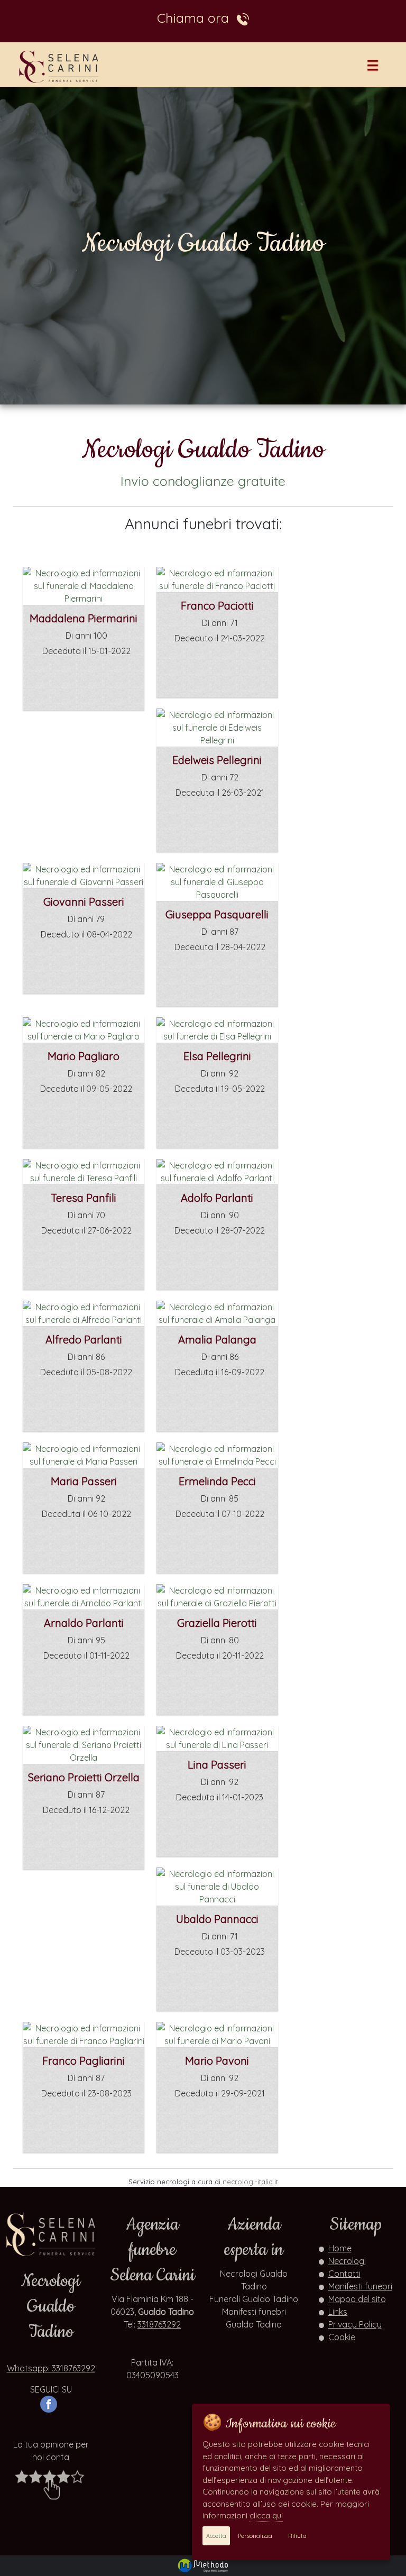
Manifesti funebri (360, 2286)
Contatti (344, 2274)
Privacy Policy (355, 2324)
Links (338, 2312)
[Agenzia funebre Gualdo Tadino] (60, 66)
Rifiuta (297, 2536)
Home (340, 2248)
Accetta (216, 2536)
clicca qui (266, 2515)
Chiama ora (197, 18)
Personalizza (255, 2536)
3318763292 (159, 2324)
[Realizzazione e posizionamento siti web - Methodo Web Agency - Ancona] (203, 2564)
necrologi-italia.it (250, 2182)
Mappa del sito (357, 2299)
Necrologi (347, 2261)
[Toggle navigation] (373, 67)
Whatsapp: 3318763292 (51, 2368)
